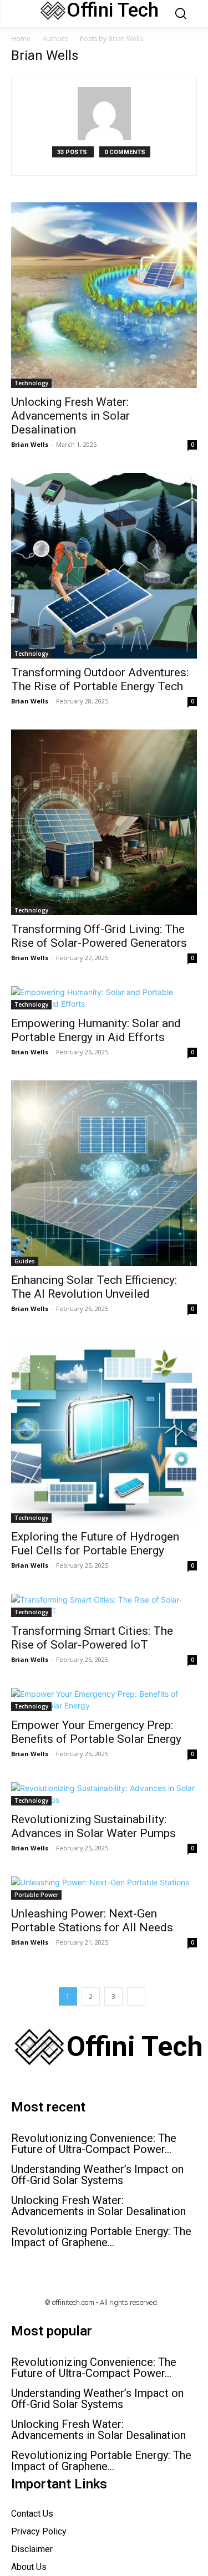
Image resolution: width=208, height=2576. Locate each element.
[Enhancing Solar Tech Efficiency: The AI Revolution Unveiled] (104, 1173)
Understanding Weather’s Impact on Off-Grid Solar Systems (97, 2175)
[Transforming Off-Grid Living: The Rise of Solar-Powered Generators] (104, 822)
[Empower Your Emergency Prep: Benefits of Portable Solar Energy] (104, 1700)
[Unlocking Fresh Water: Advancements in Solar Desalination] (104, 295)
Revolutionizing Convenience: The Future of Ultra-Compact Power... (94, 2144)
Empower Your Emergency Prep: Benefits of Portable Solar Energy (96, 1732)
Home (21, 39)
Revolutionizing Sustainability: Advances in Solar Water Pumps (93, 1826)
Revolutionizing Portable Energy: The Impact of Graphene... (101, 2237)
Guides (25, 1261)
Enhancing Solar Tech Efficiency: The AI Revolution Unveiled (94, 1287)
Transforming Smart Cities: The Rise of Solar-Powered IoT (92, 1638)
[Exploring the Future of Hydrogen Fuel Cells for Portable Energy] (104, 1430)
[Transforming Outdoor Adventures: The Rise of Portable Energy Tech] (104, 566)
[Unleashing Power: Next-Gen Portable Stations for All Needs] (104, 1888)
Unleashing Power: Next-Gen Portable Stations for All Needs (92, 1920)
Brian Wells (30, 444)
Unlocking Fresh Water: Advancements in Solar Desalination (70, 416)
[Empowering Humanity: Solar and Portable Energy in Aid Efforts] (104, 998)
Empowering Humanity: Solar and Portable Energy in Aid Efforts (96, 1030)
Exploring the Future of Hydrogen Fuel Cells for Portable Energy (95, 1544)
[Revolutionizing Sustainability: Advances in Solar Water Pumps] (104, 1794)
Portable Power (36, 1895)
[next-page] (136, 1996)
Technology (31, 383)
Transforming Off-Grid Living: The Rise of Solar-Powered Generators (99, 936)
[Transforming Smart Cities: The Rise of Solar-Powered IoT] (104, 1605)
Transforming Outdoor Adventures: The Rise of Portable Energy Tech (100, 679)
